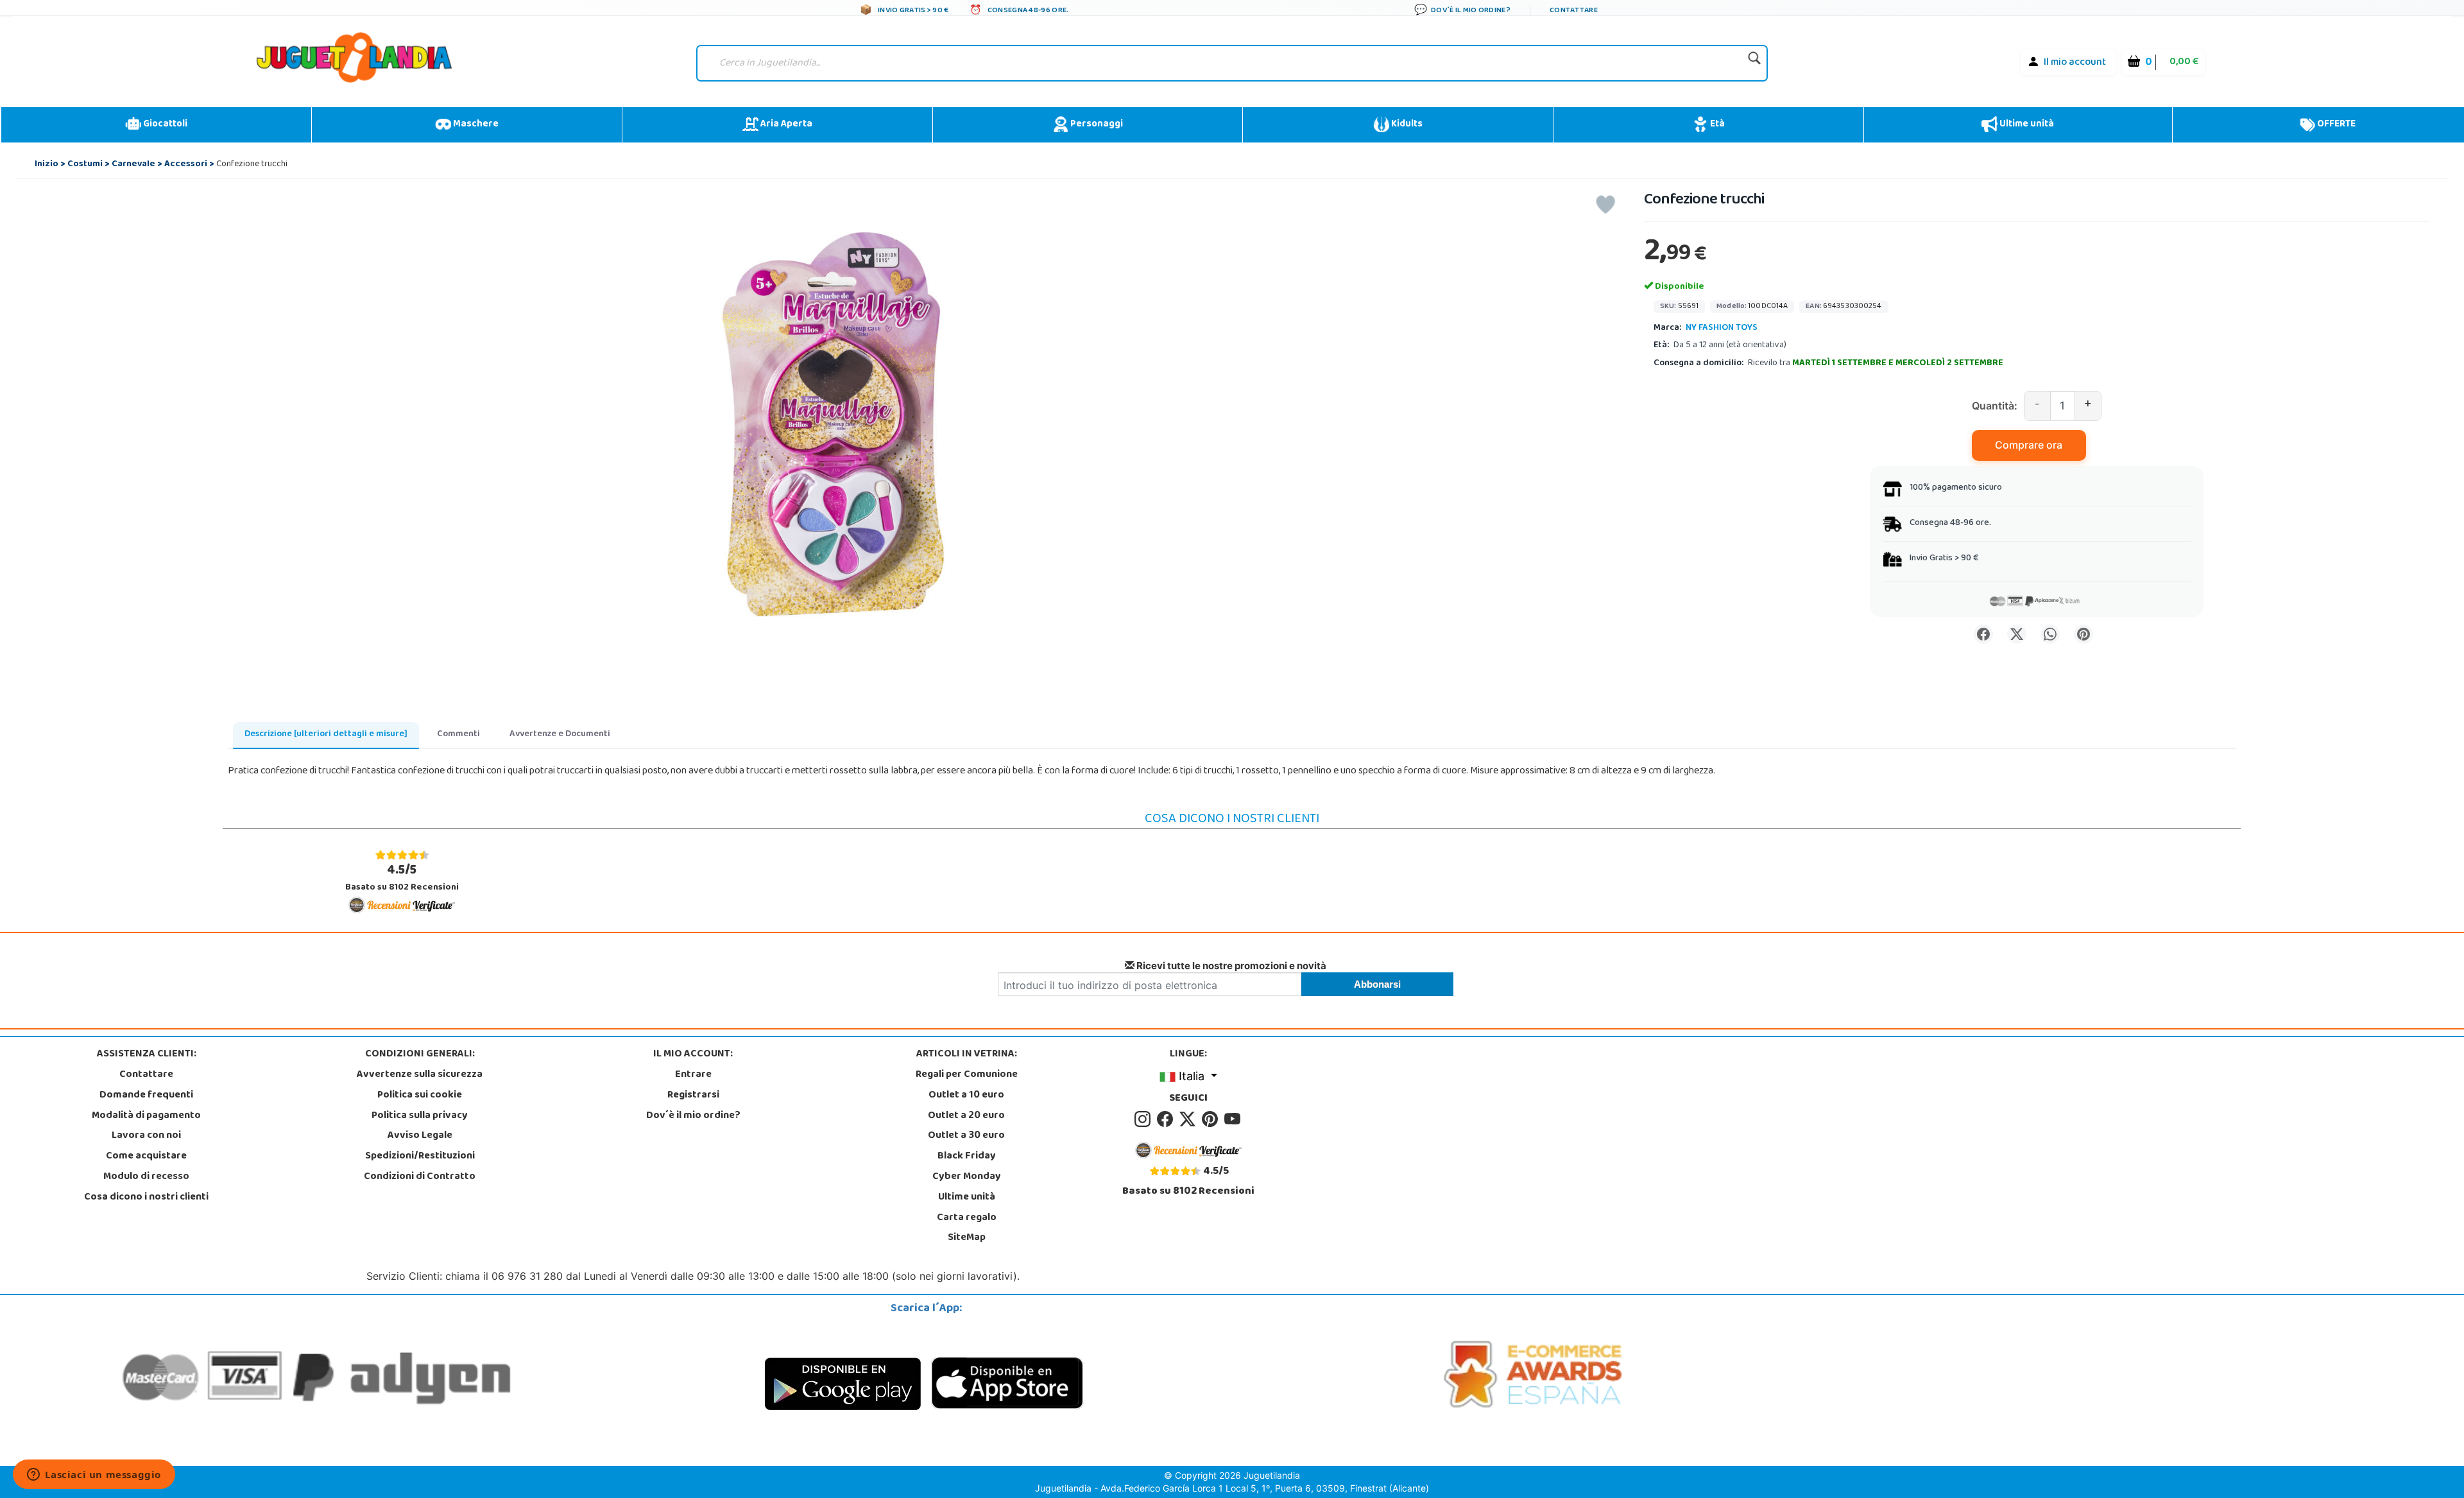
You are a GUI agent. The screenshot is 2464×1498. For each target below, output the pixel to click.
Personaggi (1096, 125)
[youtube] (1233, 1119)
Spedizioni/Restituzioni (420, 1157)
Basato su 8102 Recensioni (402, 878)
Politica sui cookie (420, 1096)
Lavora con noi (146, 1136)
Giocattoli (164, 125)
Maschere (475, 125)
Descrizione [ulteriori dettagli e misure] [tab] (326, 735)
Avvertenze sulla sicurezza (420, 1075)
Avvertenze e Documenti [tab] (560, 735)
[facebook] (1167, 1119)
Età (1716, 125)
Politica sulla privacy (420, 1116)
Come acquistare (146, 1157)
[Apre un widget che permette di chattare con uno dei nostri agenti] (94, 1476)
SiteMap (967, 1238)
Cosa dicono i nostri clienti (146, 1198)
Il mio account (2075, 63)
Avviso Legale (420, 1136)
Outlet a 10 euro (966, 1096)
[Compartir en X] (2017, 634)
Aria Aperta (785, 125)
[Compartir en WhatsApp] (2050, 634)
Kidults (1406, 125)
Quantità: (1995, 406)
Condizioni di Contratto (420, 1177)
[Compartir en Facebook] (1983, 634)
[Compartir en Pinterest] (2083, 634)
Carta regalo (967, 1218)
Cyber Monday (967, 1177)
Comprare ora (2029, 445)
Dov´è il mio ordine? (693, 1116)
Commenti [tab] (458, 735)
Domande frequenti (146, 1096)
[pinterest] (1212, 1119)
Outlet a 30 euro (966, 1136)
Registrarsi (693, 1096)
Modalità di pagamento (146, 1116)
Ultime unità (2026, 125)
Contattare (146, 1075)
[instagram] (1144, 1119)
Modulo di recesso (146, 1177)
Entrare (693, 1075)
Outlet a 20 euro (966, 1116)
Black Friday (967, 1157)
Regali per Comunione (967, 1075)
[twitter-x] (1189, 1119)
